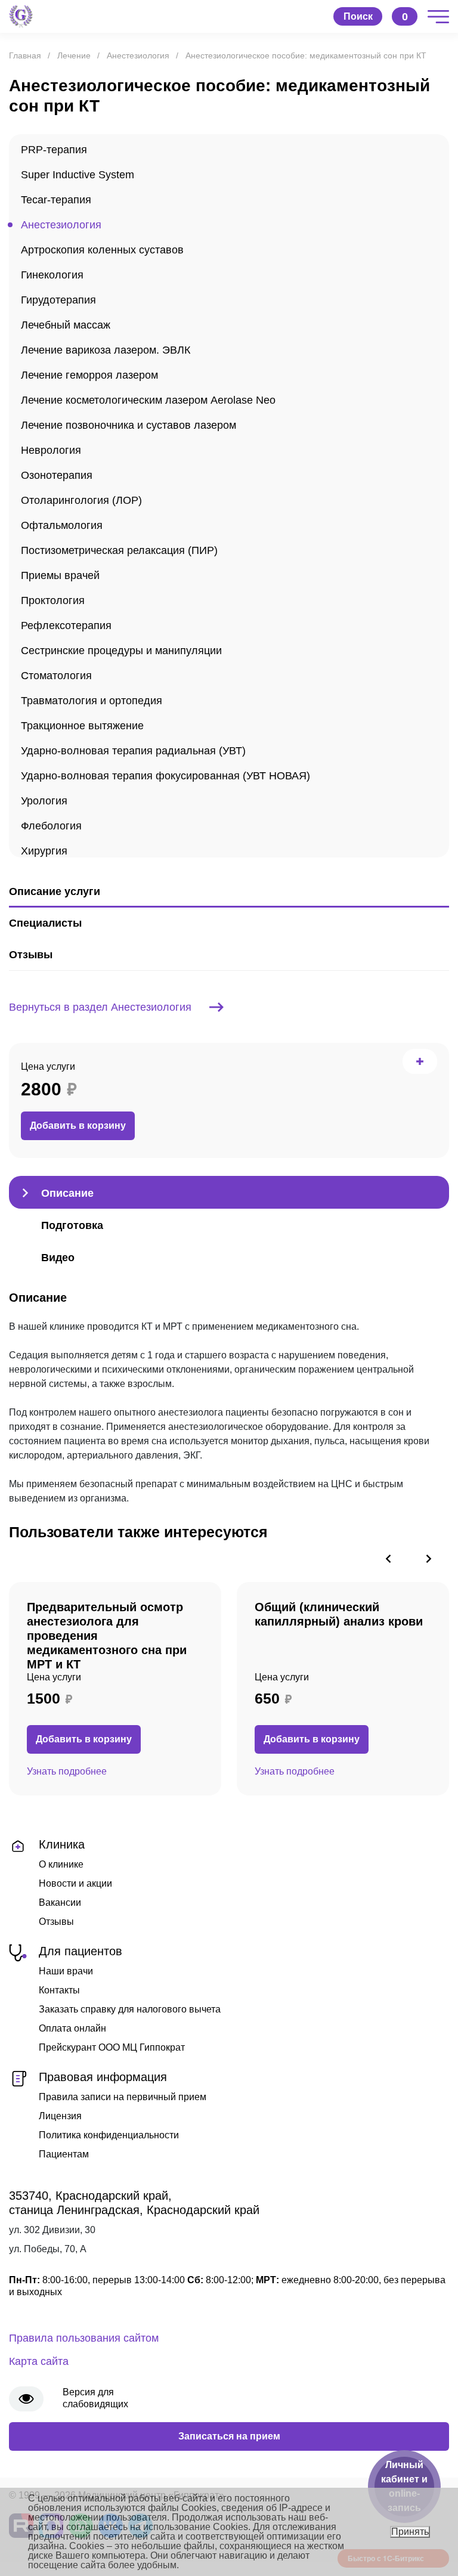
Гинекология (52, 275)
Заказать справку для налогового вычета (130, 2009)
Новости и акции (75, 1883)
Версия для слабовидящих (95, 2398)
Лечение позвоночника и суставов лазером (129, 425)
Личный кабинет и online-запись (404, 2486)
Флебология (51, 826)
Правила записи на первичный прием (123, 2097)
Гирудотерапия (58, 300)
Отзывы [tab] (31, 955)
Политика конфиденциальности (109, 2135)
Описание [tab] (67, 1193)
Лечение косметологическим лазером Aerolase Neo (148, 400)
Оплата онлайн (72, 2028)
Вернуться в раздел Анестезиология (100, 1007)
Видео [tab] (58, 1258)
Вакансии (60, 1902)
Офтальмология (62, 525)
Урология (44, 801)
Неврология (51, 450)
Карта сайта (39, 2361)
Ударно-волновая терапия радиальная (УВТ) (133, 751)
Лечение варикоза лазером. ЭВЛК (106, 350)
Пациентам (64, 2154)
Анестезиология (61, 225)
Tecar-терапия (56, 200)
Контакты (59, 1990)
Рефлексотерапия (66, 626)
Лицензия (60, 2116)
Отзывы (56, 1922)
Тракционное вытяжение (82, 726)
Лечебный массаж (66, 325)
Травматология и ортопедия (92, 701)
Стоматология (56, 676)
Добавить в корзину (78, 1126)
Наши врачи (66, 1971)
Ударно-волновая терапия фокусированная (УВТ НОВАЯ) (165, 776)
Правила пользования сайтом (84, 2338)
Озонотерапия (57, 475)
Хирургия (44, 851)
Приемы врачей (60, 575)
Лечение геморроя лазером (89, 375)
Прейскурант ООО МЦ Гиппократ (112, 2047)
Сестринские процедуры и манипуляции (121, 651)
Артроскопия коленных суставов (102, 250)
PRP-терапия (54, 150)
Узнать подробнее (67, 1771)
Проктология (53, 600)
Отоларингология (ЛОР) (81, 500)
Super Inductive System (78, 175)
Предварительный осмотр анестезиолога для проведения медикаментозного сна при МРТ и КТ (107, 1636)
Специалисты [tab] (45, 923)
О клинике (61, 1864)
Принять (410, 2532)
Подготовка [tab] (72, 1225)
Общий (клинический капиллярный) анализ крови (339, 1614)
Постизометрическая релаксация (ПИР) (119, 550)
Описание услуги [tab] (55, 891)
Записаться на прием (229, 2436)
